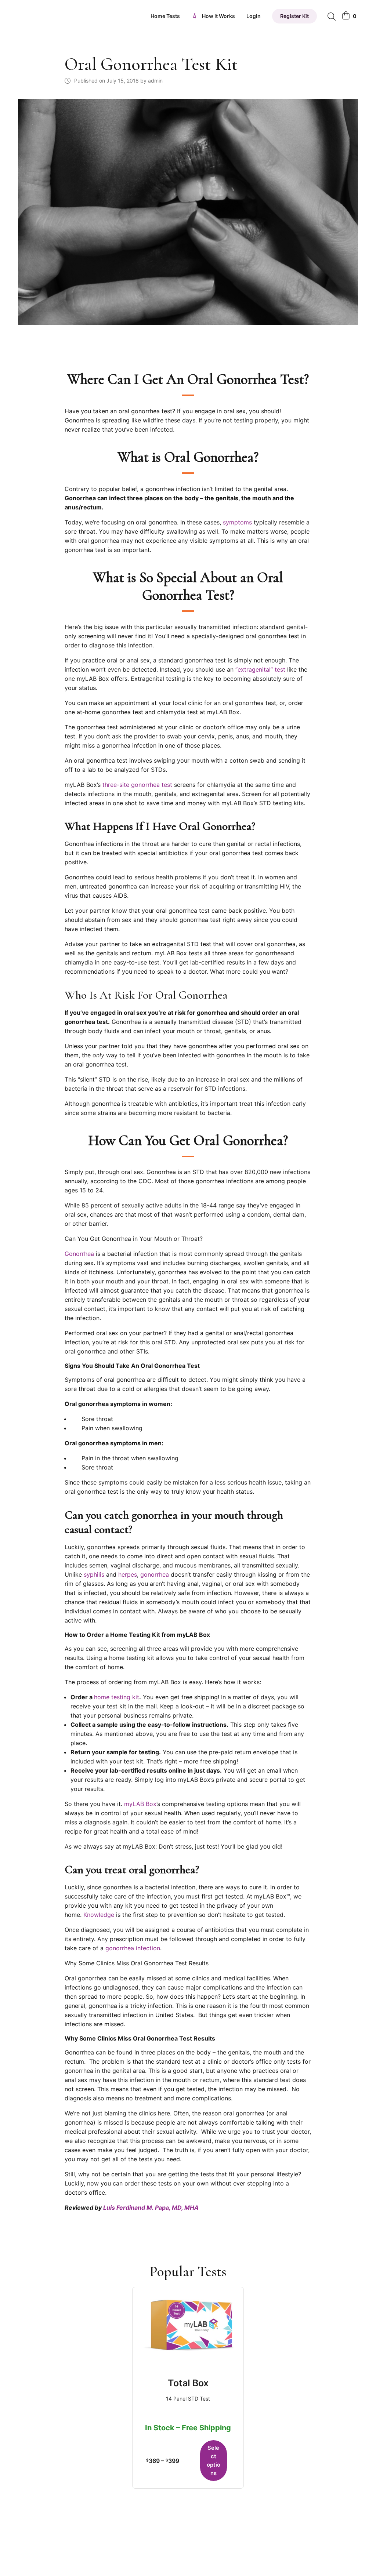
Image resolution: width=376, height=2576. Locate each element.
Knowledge (99, 1915)
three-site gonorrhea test (137, 785)
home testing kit (117, 1697)
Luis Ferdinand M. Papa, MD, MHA (151, 2208)
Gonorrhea (79, 1254)
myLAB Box (140, 1804)
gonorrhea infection (133, 1948)
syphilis (94, 1574)
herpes (128, 1574)
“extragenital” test (260, 669)
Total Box (188, 2383)
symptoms (237, 522)
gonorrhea (156, 1574)
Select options (214, 2461)
